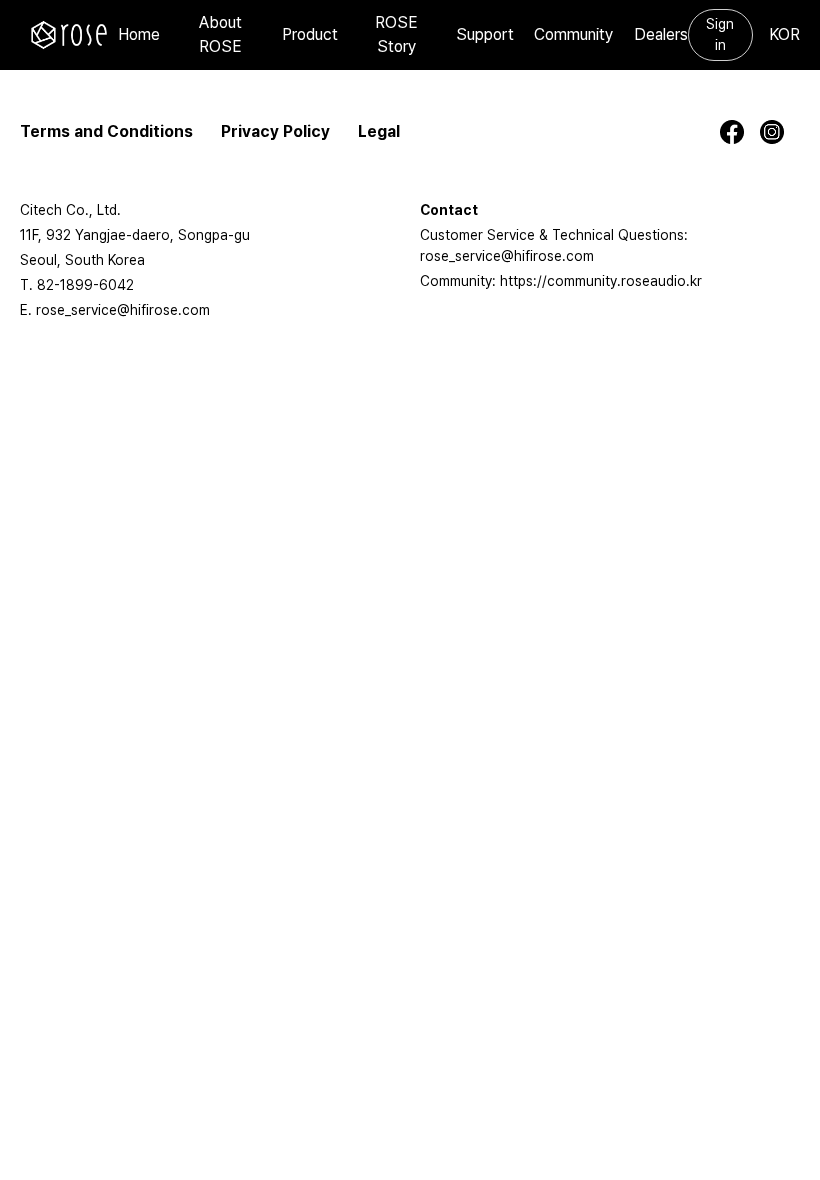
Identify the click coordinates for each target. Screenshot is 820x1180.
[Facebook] (740, 132)
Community (573, 34)
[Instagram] (780, 132)
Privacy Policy (275, 131)
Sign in (720, 34)
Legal (379, 131)
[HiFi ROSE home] (69, 35)
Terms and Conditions (106, 131)
